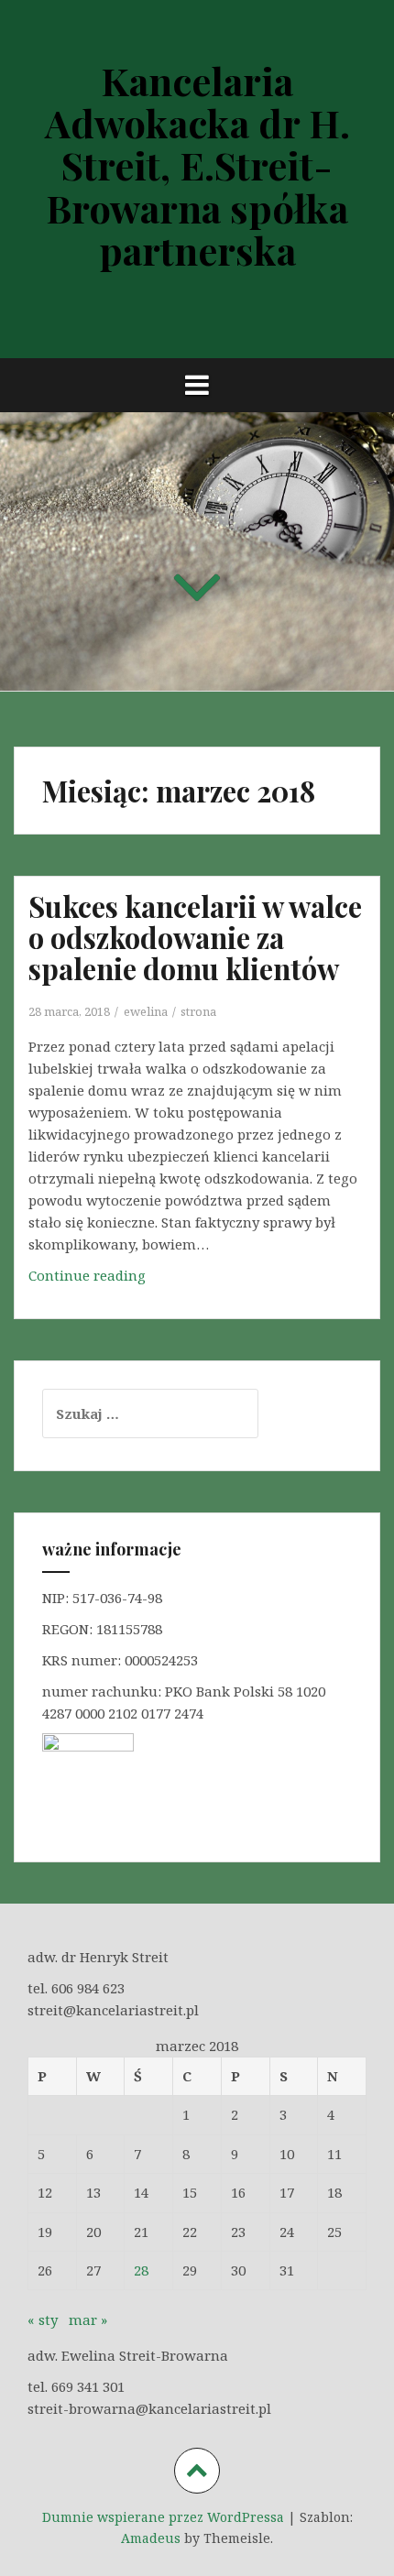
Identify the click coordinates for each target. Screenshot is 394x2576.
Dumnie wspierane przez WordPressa (163, 2517)
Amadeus (151, 2538)
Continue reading (94, 1281)
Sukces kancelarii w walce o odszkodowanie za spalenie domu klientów (195, 937)
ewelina (146, 1011)
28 (141, 2270)
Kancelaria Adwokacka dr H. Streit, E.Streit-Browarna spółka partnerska (197, 165)
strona (198, 1011)
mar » (88, 2319)
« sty (43, 2319)
